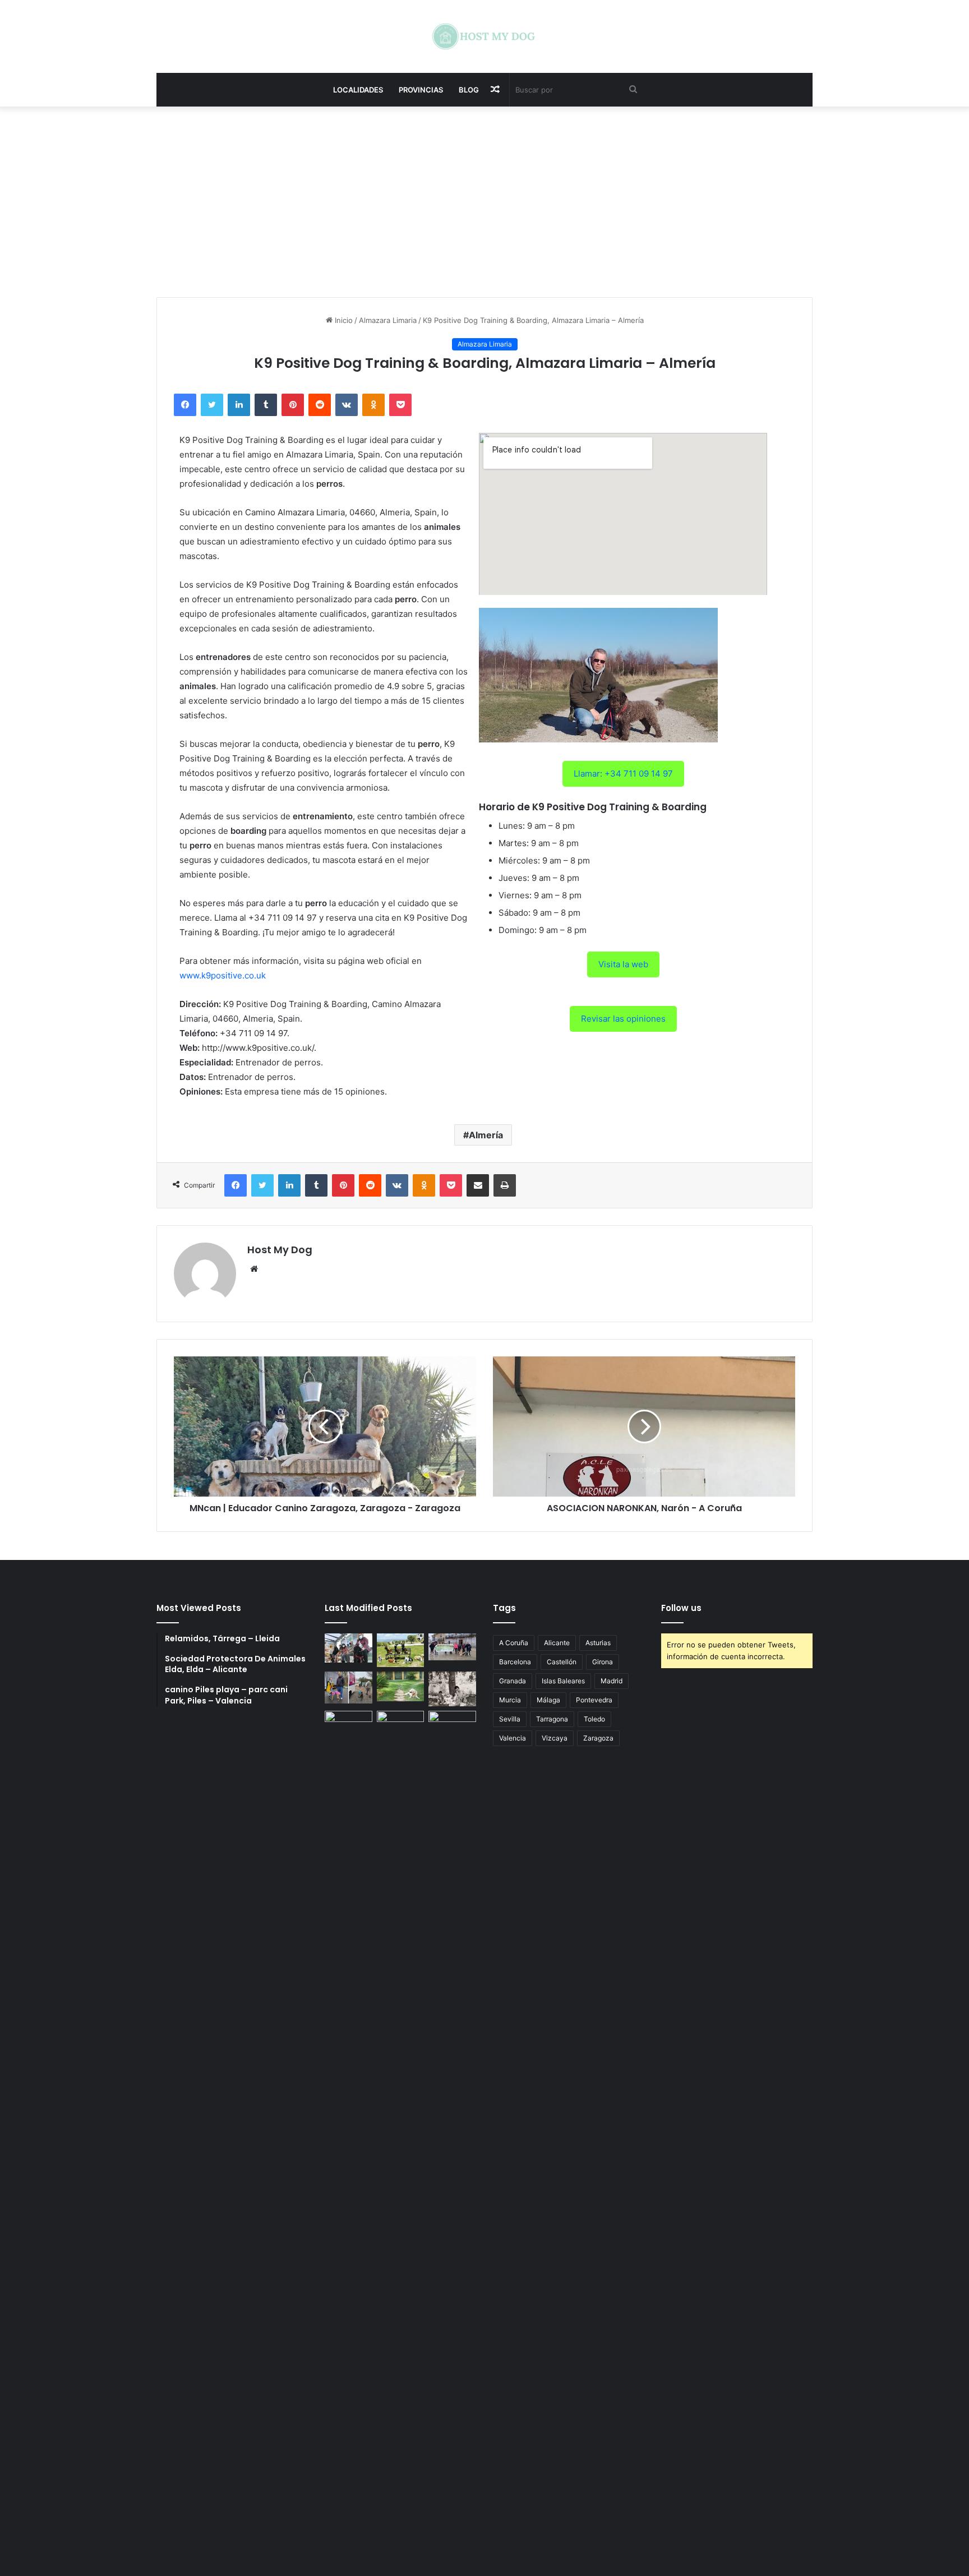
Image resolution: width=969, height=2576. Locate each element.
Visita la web (623, 964)
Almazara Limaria (388, 320)
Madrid (612, 1681)
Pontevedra (594, 1700)
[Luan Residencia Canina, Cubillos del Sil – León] (452, 1647)
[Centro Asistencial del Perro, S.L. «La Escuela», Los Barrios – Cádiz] (349, 1687)
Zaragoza (598, 1738)
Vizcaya (555, 1738)
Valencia (513, 1738)
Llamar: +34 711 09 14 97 (623, 774)
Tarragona (552, 1719)
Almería (486, 1135)
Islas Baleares (563, 1681)
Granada (513, 1681)
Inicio (343, 320)
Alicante (557, 1643)
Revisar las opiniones (623, 1019)
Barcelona (515, 1662)
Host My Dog (280, 1250)
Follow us (681, 1608)
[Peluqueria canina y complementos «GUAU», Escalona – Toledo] (452, 1689)
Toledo (594, 1719)
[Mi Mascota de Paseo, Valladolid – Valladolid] (349, 1648)
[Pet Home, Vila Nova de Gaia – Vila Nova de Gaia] (452, 2131)
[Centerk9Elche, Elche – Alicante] (401, 1650)
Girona (603, 1662)
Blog (469, 90)
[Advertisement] (484, 202)
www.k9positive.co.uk (223, 975)
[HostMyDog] (484, 36)
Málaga (548, 1700)
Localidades (358, 90)
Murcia (510, 1700)
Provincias (421, 90)
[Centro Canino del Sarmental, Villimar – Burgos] (401, 2131)
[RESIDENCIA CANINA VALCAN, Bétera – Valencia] (401, 1686)
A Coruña (514, 1643)
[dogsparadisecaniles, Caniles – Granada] (349, 1724)
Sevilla (510, 1719)
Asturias (598, 1643)
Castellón (562, 1662)
